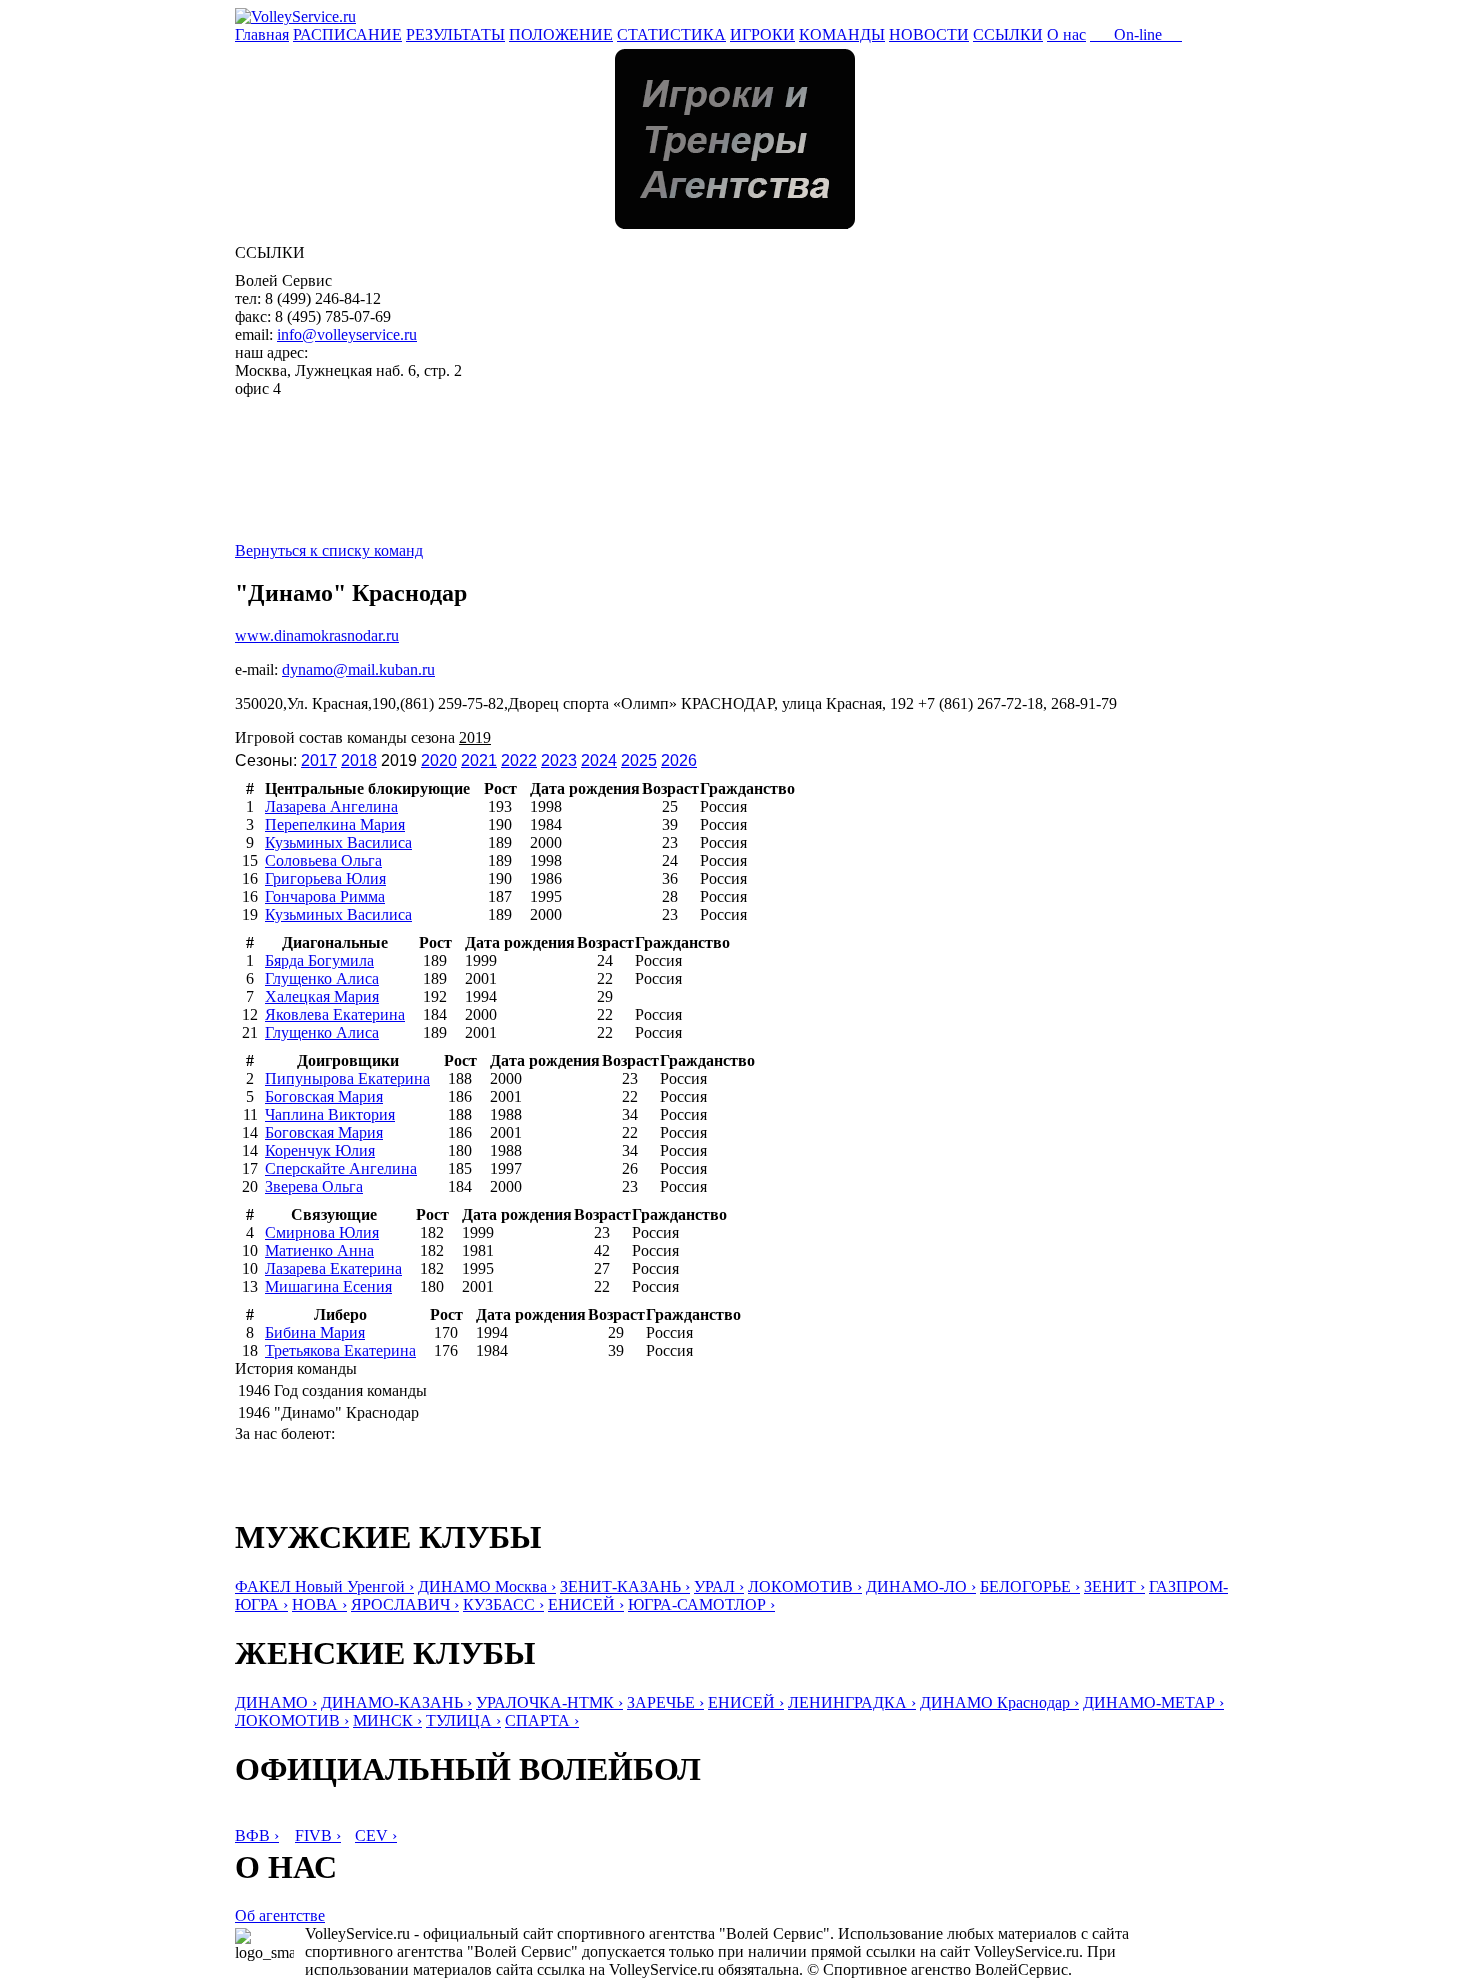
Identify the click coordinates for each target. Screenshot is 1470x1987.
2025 (639, 760)
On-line (1136, 34)
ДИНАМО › (276, 1702)
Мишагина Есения (328, 1286)
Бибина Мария (315, 1332)
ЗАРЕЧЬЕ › (665, 1702)
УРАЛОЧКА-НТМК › (549, 1702)
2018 (359, 760)
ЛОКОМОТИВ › (805, 1586)
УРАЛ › (719, 1586)
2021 (479, 760)
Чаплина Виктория (330, 1114)
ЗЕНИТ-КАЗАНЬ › (625, 1586)
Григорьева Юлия (325, 878)
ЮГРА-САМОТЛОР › (701, 1604)
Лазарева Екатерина (333, 1268)
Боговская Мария (324, 1096)
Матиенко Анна (319, 1250)
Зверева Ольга (314, 1186)
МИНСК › (387, 1720)
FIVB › (318, 1835)
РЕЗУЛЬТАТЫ (455, 34)
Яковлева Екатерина (335, 1014)
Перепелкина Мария (335, 824)
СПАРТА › (542, 1720)
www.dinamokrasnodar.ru (317, 635)
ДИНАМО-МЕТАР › (1153, 1702)
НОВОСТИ (929, 34)
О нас (1066, 34)
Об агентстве (280, 1915)
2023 (559, 760)
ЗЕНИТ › (1114, 1586)
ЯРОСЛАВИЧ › (405, 1604)
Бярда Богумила (319, 960)
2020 (439, 760)
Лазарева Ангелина (331, 806)
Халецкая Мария (322, 996)
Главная (262, 34)
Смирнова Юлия (322, 1232)
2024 (599, 760)
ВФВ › (257, 1835)
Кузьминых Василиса (338, 842)
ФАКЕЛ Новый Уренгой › (324, 1586)
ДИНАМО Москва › (487, 1586)
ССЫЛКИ (1008, 34)
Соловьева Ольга (323, 860)
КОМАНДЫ (842, 34)
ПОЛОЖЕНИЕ (561, 34)
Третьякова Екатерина (340, 1350)
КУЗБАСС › (503, 1604)
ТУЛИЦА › (463, 1720)
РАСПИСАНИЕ (347, 34)
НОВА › (319, 1604)
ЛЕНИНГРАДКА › (852, 1702)
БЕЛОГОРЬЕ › (1030, 1586)
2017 (319, 760)
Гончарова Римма (325, 896)
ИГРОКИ (762, 34)
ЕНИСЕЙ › (586, 1604)
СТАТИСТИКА (671, 34)
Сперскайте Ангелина (341, 1168)
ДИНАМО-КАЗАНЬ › (396, 1702)
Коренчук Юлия (320, 1150)
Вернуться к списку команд (329, 550)
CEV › (376, 1835)
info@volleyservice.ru (347, 334)
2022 (519, 760)
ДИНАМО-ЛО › (921, 1586)
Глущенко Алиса (322, 978)
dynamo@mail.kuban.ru (358, 669)
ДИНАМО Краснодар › (999, 1702)
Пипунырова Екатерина (347, 1078)
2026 (679, 760)
